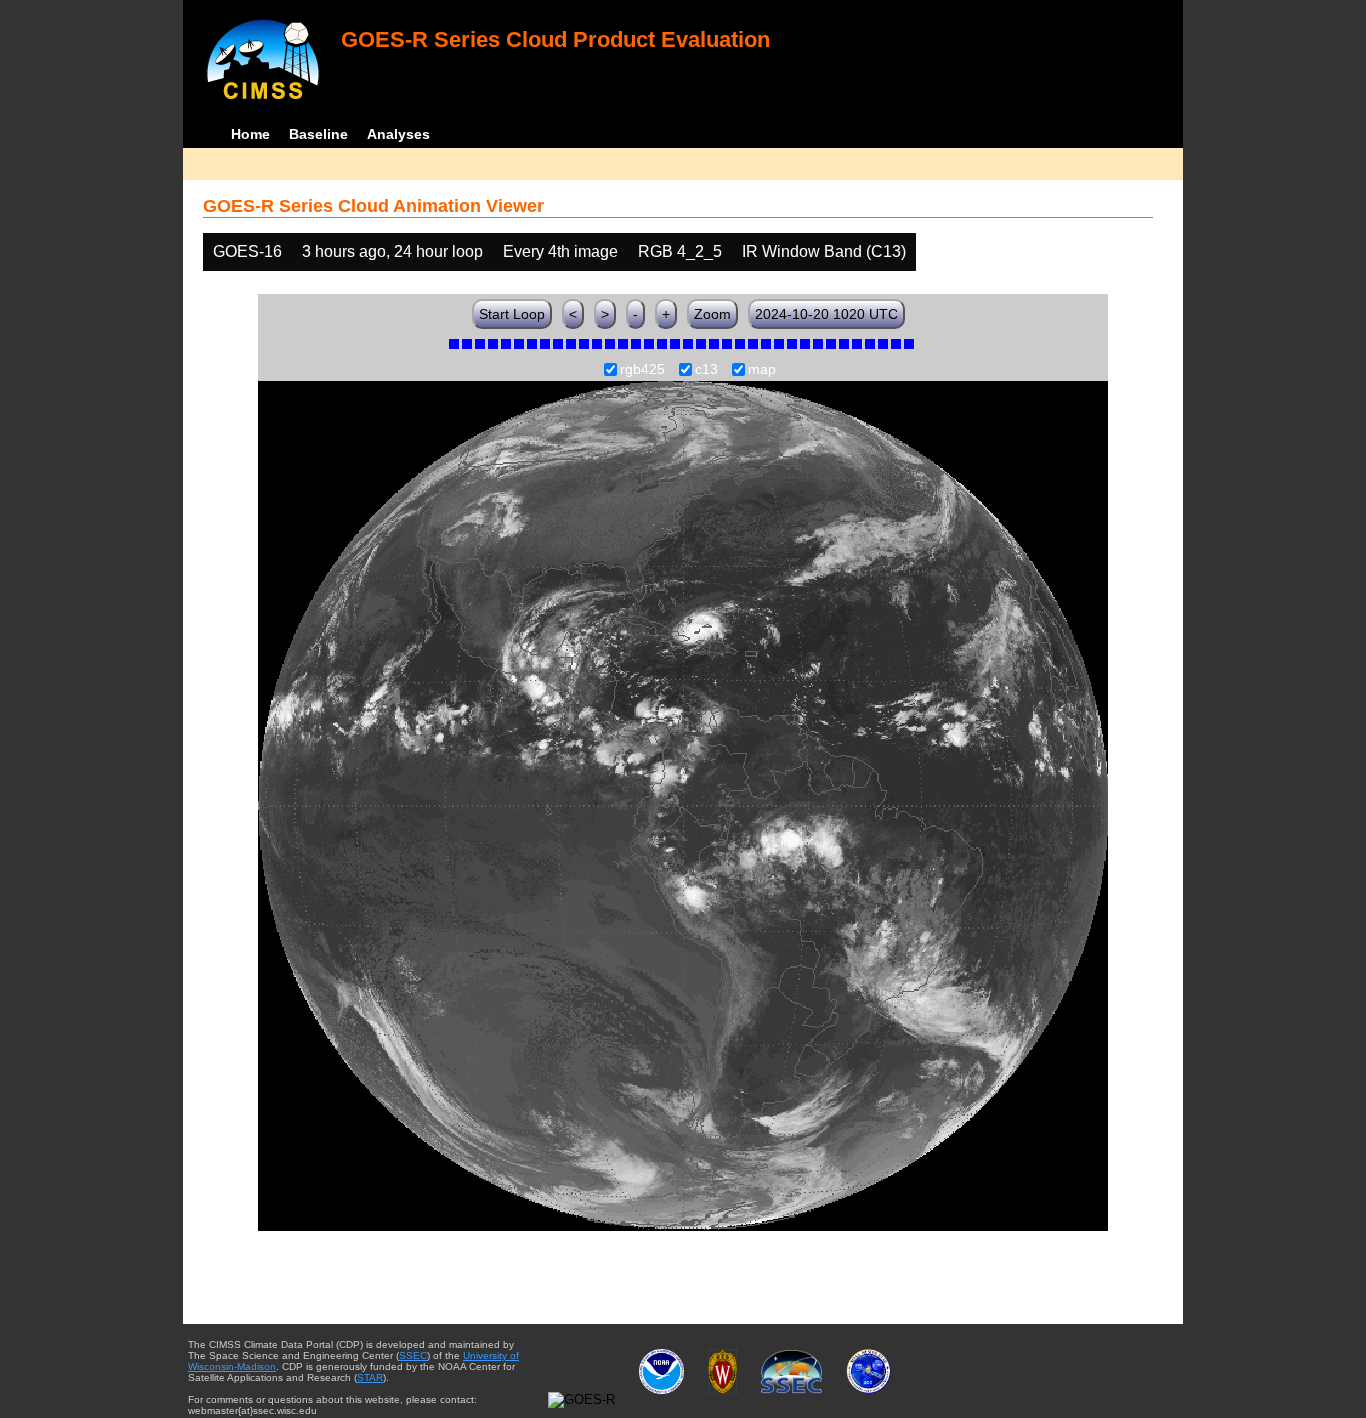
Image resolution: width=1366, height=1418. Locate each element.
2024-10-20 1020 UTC (826, 314)
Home (250, 134)
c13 (706, 370)
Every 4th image (560, 251)
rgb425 (642, 370)
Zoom (712, 314)
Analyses (398, 134)
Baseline (318, 134)
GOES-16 (247, 251)
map (762, 370)
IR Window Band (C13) (824, 251)
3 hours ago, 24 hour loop (392, 251)
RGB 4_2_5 (680, 251)
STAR (370, 1377)
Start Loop (512, 314)
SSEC (413, 1355)
